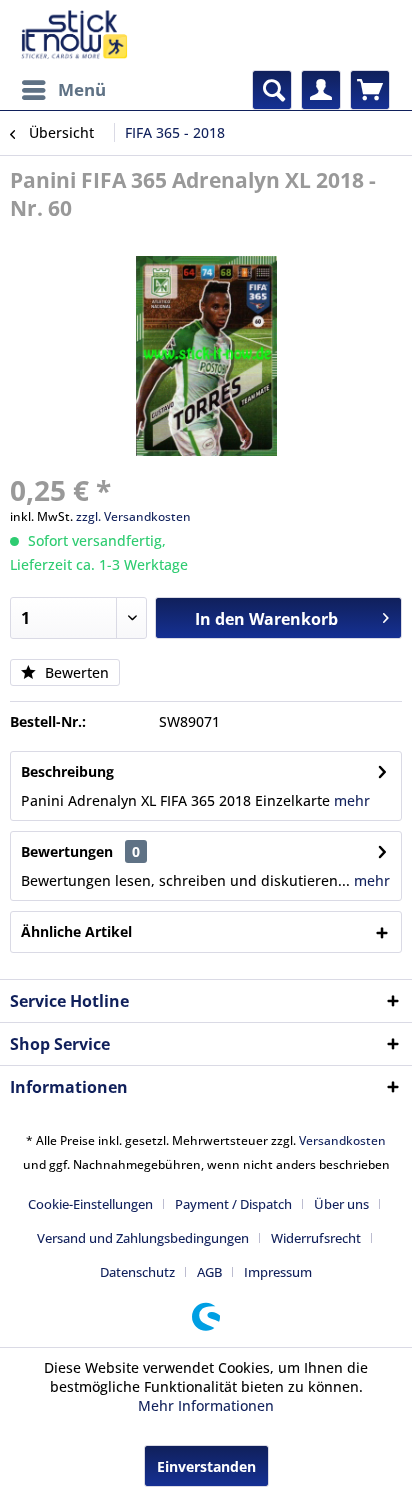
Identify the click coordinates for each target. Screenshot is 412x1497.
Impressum (278, 1272)
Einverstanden (206, 1466)
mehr (352, 800)
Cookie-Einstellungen (90, 1204)
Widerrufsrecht (316, 1238)
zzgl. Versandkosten (133, 516)
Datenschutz (137, 1272)
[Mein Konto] (321, 90)
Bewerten (75, 672)
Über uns (341, 1204)
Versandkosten (342, 1140)
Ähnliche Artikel (76, 931)
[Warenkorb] (370, 90)
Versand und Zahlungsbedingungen (143, 1238)
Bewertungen (67, 851)
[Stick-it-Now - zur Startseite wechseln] (74, 35)
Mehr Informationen (206, 1405)
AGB (209, 1272)
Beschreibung (67, 771)
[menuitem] (63, 90)
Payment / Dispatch (233, 1204)
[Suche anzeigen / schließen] (272, 90)
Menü (82, 89)
